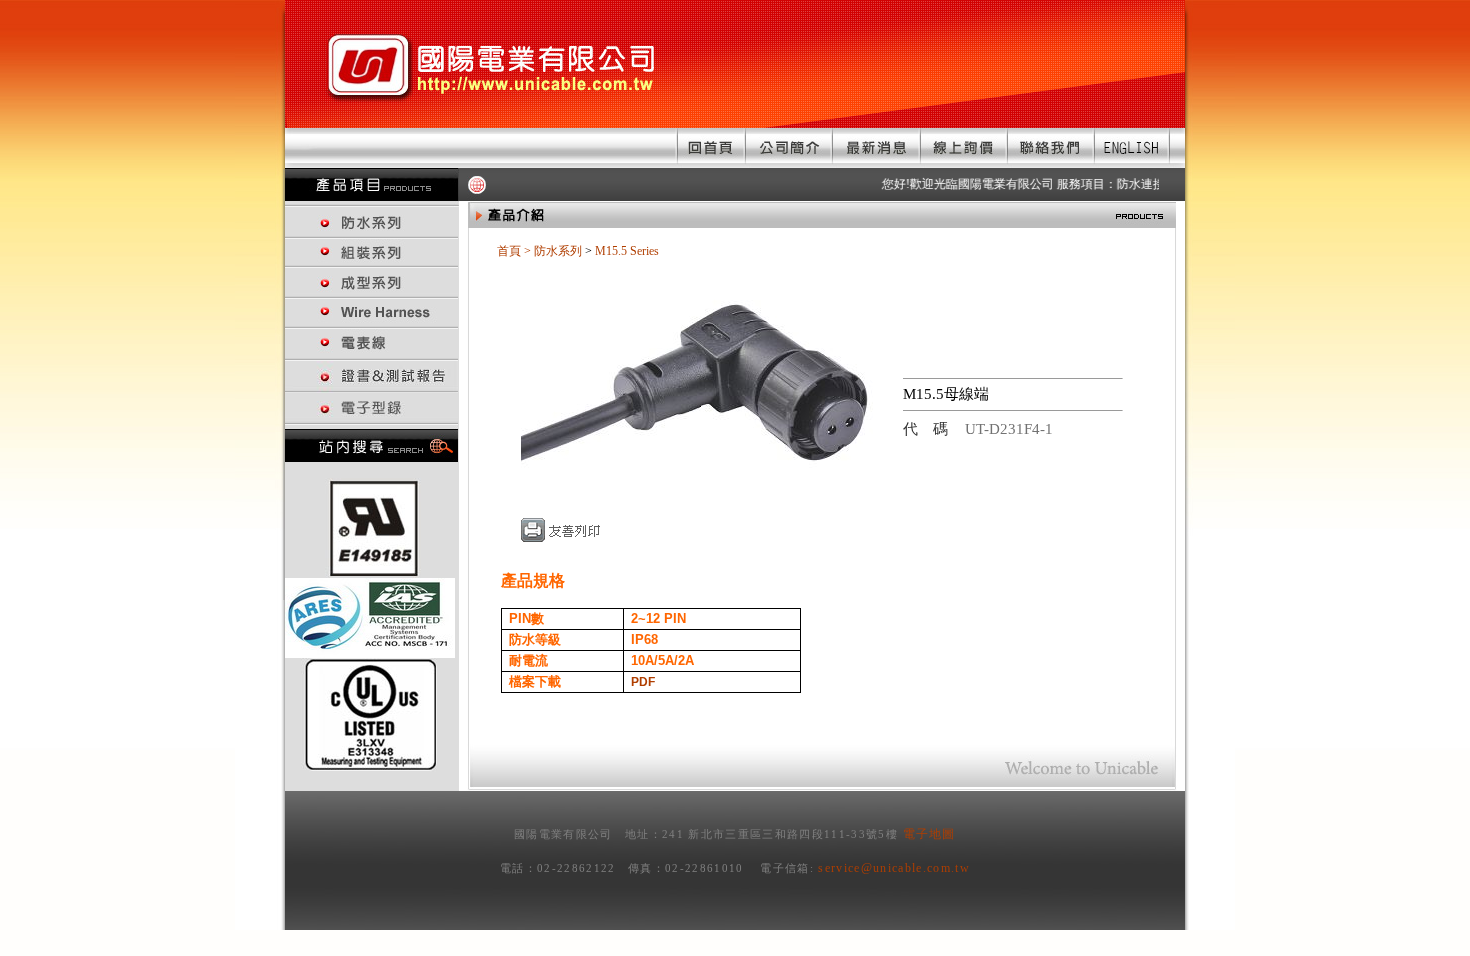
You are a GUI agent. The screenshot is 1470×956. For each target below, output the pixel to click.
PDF (643, 682)
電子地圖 (929, 834)
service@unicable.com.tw (894, 868)
